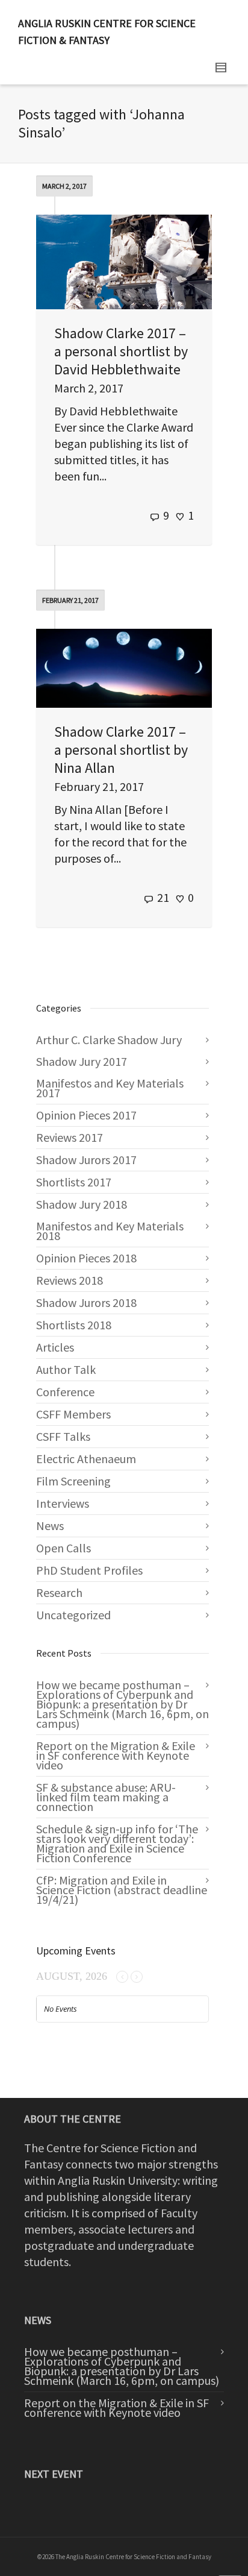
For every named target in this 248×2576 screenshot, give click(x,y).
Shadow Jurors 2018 (86, 1302)
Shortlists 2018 (74, 1325)
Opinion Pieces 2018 (86, 1258)
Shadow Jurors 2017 (86, 1160)
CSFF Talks (63, 1436)
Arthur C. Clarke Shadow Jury (109, 1040)
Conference (65, 1392)
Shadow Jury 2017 (82, 1061)
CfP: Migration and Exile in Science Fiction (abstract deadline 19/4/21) (122, 1890)
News (50, 1526)
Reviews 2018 (70, 1280)
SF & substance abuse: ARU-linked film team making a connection (106, 1797)
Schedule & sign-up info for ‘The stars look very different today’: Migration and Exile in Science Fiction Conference (117, 1843)
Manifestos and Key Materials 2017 (110, 1088)
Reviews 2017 (70, 1137)
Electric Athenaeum (86, 1459)
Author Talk (66, 1369)
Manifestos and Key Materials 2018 (110, 1231)
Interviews (63, 1503)
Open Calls (64, 1548)
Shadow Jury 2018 (82, 1204)
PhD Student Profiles (89, 1570)
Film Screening (73, 1481)
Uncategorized (73, 1615)
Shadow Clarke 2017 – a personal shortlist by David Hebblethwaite (121, 351)
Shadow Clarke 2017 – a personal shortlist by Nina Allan (121, 750)
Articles (55, 1347)
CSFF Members (73, 1414)
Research (59, 1592)
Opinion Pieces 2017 (86, 1115)
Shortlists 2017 (74, 1182)
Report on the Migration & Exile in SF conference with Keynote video (116, 1755)
